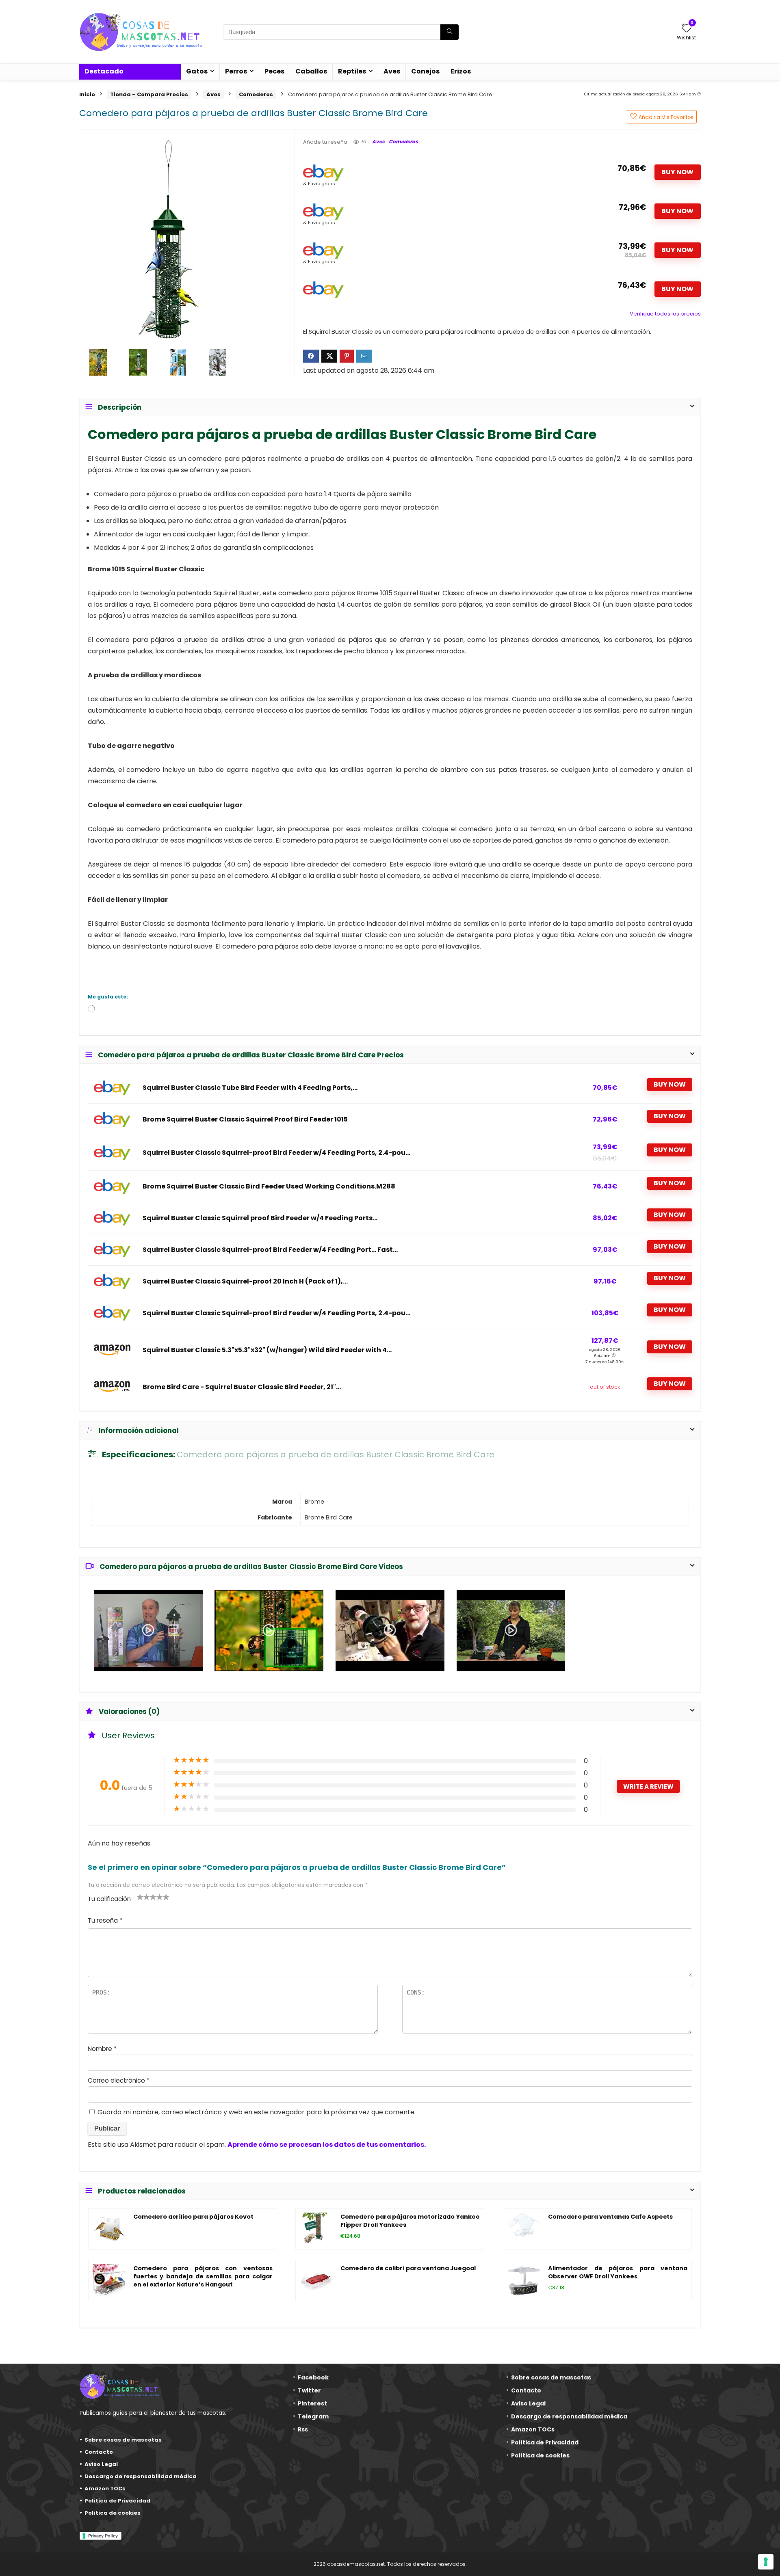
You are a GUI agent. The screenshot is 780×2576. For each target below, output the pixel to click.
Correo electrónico (119, 2080)
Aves (392, 71)
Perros (236, 71)
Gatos (197, 71)
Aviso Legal (101, 2464)
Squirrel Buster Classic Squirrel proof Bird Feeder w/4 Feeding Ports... (260, 1218)
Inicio (87, 94)
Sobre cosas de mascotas (123, 2440)
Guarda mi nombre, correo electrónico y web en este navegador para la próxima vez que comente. (257, 2112)
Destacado (104, 71)
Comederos (256, 94)
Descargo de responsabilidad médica (141, 2476)
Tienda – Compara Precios (149, 94)
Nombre (102, 2049)
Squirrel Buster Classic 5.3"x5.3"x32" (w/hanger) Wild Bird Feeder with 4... (267, 1350)
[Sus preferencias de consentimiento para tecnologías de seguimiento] (766, 2562)
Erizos (461, 71)
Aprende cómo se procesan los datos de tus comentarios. (327, 2145)
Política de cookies (113, 2513)
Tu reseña (105, 1920)
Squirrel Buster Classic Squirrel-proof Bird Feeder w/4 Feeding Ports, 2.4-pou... (276, 1153)
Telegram (313, 2416)
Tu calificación (109, 1899)
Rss (303, 2429)
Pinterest (312, 2403)
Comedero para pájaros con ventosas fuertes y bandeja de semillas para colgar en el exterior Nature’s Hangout (203, 2276)
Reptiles (352, 71)
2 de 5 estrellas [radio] (143, 1897)
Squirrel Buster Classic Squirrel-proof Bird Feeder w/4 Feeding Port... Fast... (270, 1250)
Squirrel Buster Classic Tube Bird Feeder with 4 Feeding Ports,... (250, 1088)
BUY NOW (677, 172)
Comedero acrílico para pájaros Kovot (193, 2217)
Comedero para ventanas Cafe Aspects (610, 2217)
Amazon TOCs (105, 2488)
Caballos (311, 71)
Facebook (313, 2377)
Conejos (425, 71)
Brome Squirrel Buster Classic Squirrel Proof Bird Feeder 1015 (245, 1119)
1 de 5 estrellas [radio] (140, 1897)
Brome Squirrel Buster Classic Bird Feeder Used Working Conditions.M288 (269, 1186)
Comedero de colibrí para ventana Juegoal (408, 2268)
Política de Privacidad (117, 2501)
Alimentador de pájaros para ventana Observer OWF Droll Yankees (618, 2272)
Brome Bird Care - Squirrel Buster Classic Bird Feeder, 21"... (242, 1387)
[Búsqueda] (450, 32)
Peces (274, 71)
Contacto (99, 2452)
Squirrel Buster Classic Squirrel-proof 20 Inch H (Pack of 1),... (245, 1282)
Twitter (309, 2390)
